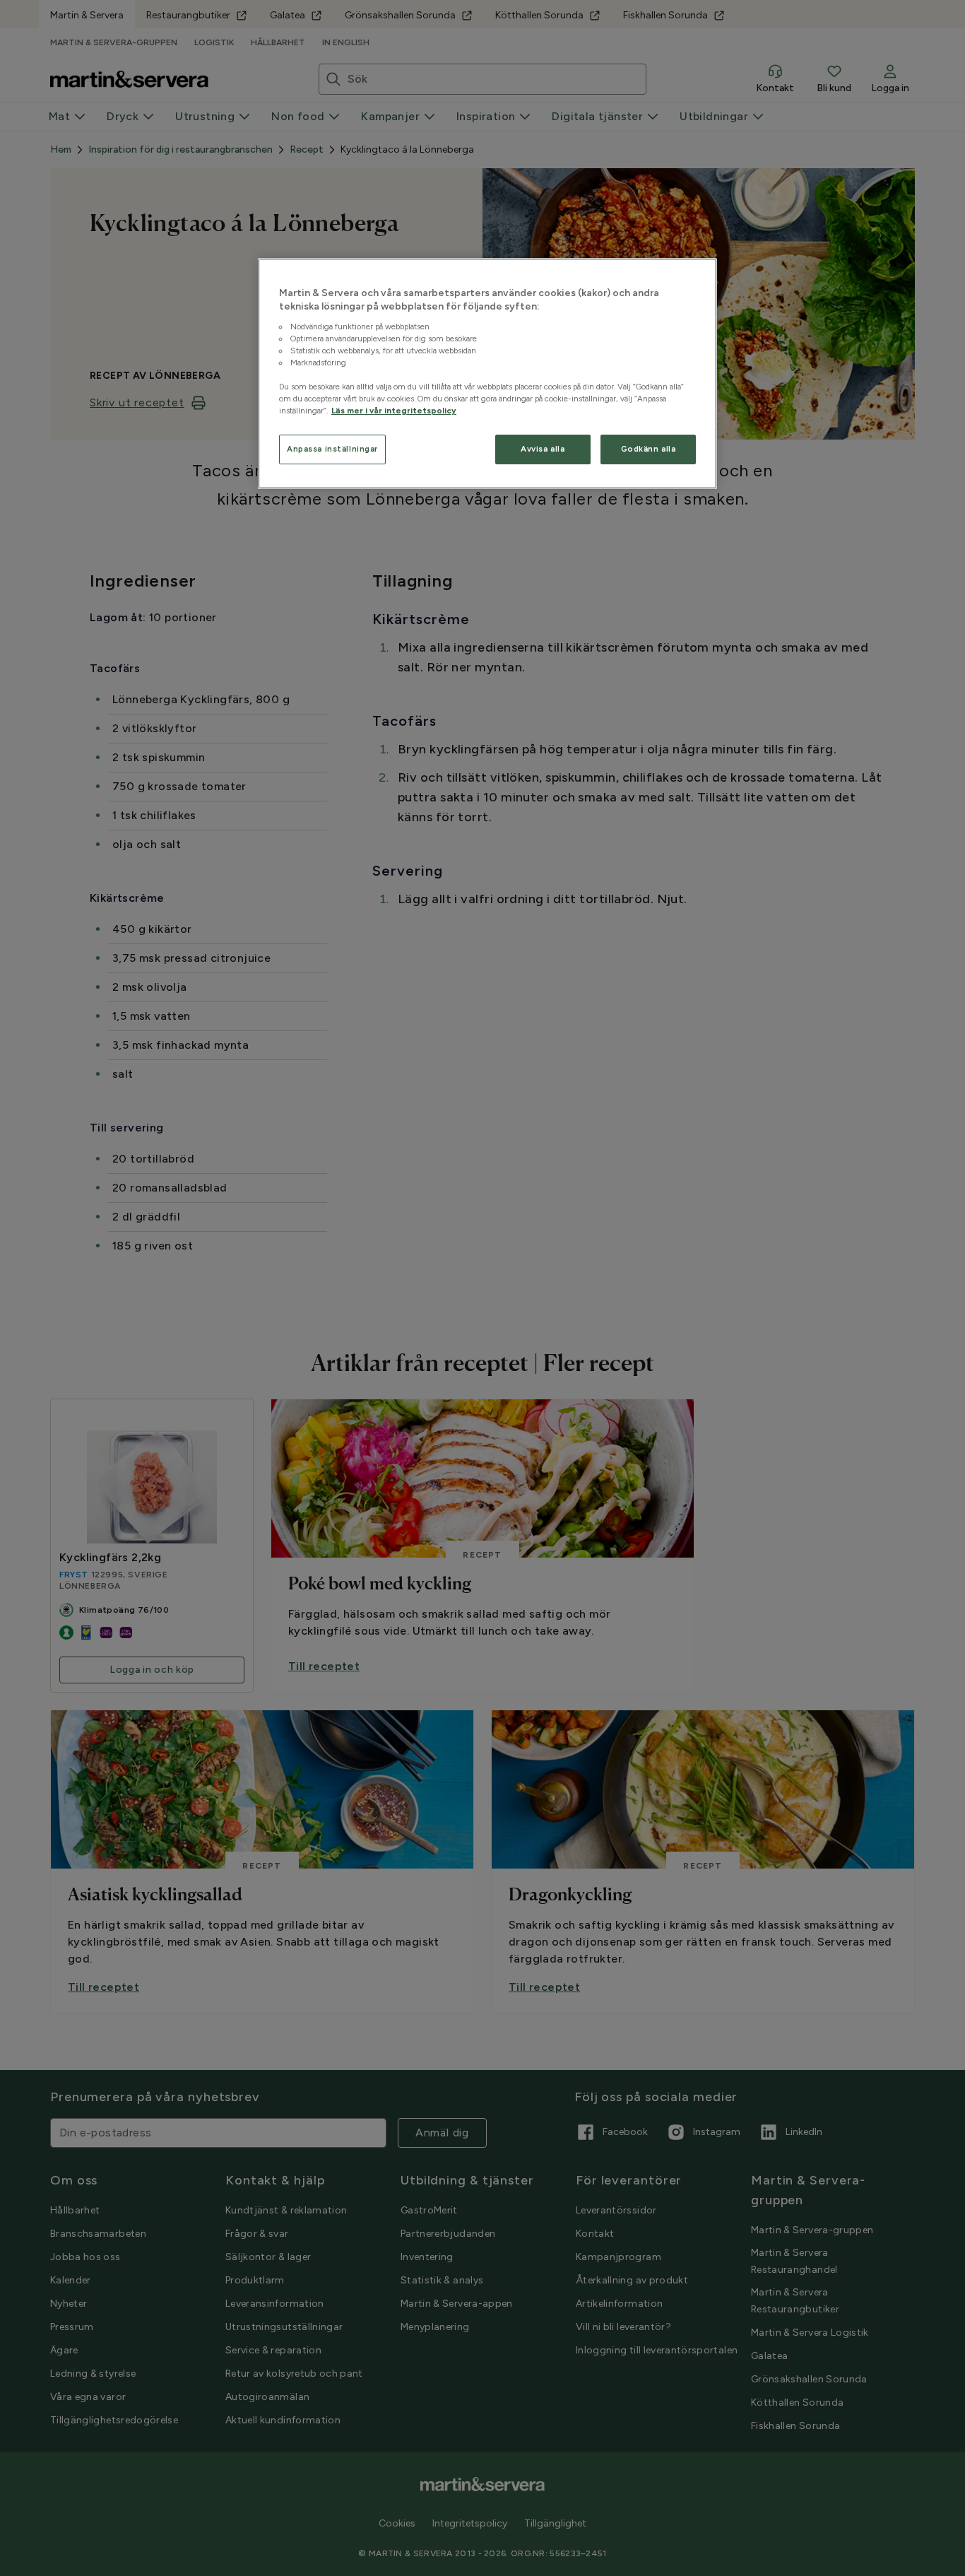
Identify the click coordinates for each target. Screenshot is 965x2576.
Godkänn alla (649, 449)
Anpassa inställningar (332, 449)
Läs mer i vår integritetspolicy (394, 411)
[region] (487, 374)
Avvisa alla (543, 449)
